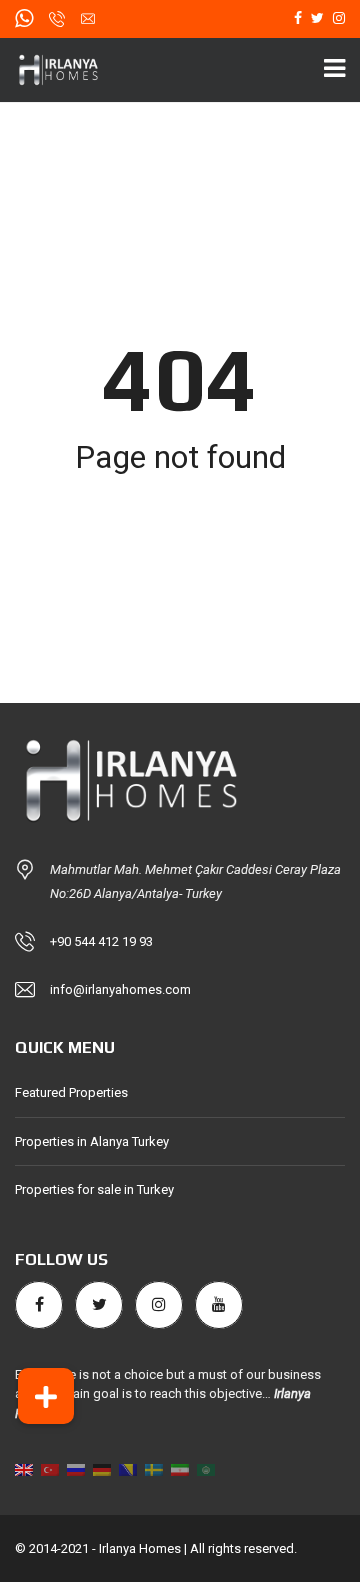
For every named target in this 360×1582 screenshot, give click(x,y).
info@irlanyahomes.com (120, 989)
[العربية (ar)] (206, 1468)
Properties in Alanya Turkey (92, 1141)
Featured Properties (71, 1092)
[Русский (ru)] (76, 1468)
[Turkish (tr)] (50, 1468)
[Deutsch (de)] (102, 1468)
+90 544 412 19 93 (101, 941)
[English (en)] (24, 1468)
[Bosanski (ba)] (128, 1468)
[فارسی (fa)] (180, 1468)
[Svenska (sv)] (154, 1468)
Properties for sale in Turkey (94, 1189)
